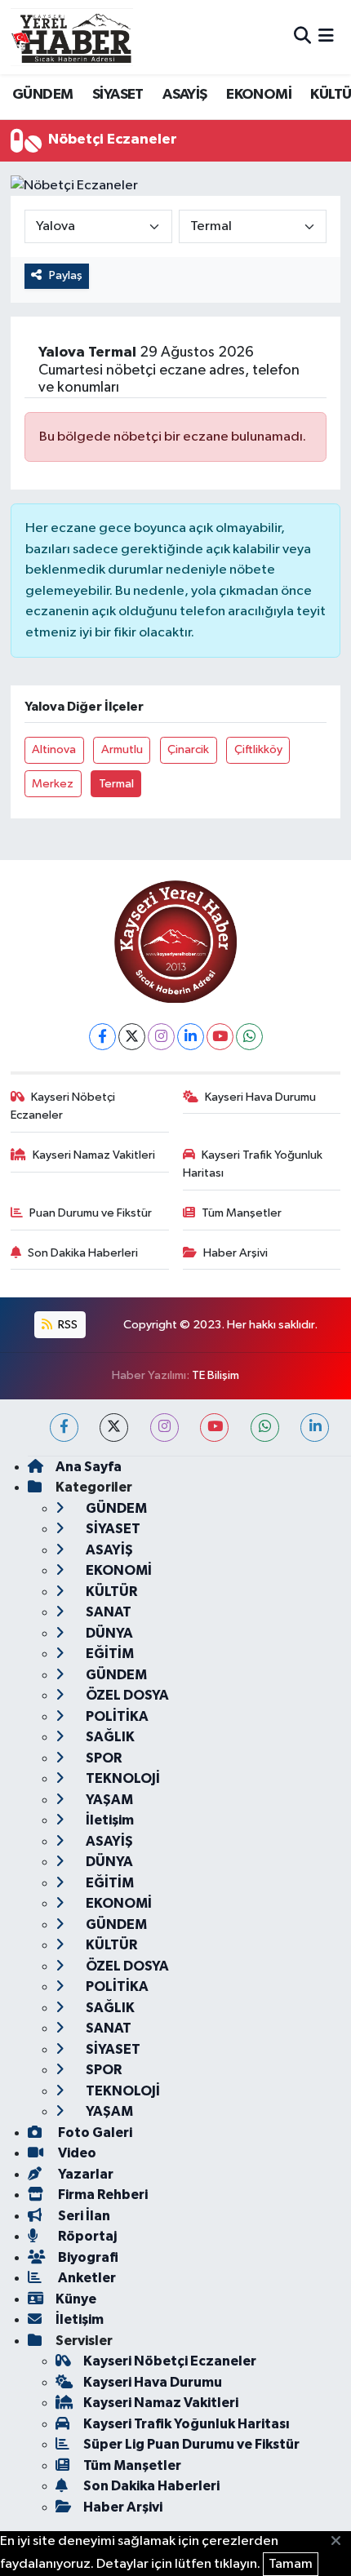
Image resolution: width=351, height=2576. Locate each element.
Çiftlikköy (258, 749)
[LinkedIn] (191, 1037)
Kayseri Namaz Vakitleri (94, 1155)
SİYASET (118, 95)
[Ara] (302, 37)
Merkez (53, 784)
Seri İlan (83, 2216)
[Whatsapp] (249, 1037)
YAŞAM (108, 1800)
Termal (116, 784)
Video (76, 2153)
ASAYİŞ (184, 95)
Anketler (86, 2278)
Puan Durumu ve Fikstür (91, 1213)
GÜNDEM (42, 95)
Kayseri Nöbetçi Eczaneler (63, 1106)
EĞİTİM (109, 1654)
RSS (67, 1325)
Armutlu (122, 749)
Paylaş (66, 275)
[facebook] (64, 1428)
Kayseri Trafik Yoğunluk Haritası (253, 1164)
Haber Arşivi (235, 1253)
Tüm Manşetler (242, 1213)
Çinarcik (188, 749)
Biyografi (87, 2257)
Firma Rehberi (102, 2195)
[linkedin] (315, 1428)
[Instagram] (161, 1037)
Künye (76, 2299)
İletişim (109, 1820)
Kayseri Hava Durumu (260, 1097)
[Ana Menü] (326, 37)
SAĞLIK (109, 1737)
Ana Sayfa (89, 1467)
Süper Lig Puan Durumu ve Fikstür (191, 2444)
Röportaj (86, 2236)
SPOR (102, 1758)
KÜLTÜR (110, 1592)
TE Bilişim (215, 1375)
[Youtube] (220, 1037)
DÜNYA (108, 1633)
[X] (132, 1037)
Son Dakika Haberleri (83, 1253)
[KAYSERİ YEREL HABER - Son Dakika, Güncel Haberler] (72, 37)
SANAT (107, 1612)
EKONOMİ (259, 95)
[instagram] (164, 1428)
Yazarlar (84, 2174)
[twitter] (114, 1428)
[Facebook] (102, 1037)
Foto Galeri (94, 2133)
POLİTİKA (116, 1716)
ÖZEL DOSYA (126, 1695)
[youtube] (214, 1428)
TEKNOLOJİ (122, 1778)
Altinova (54, 749)
